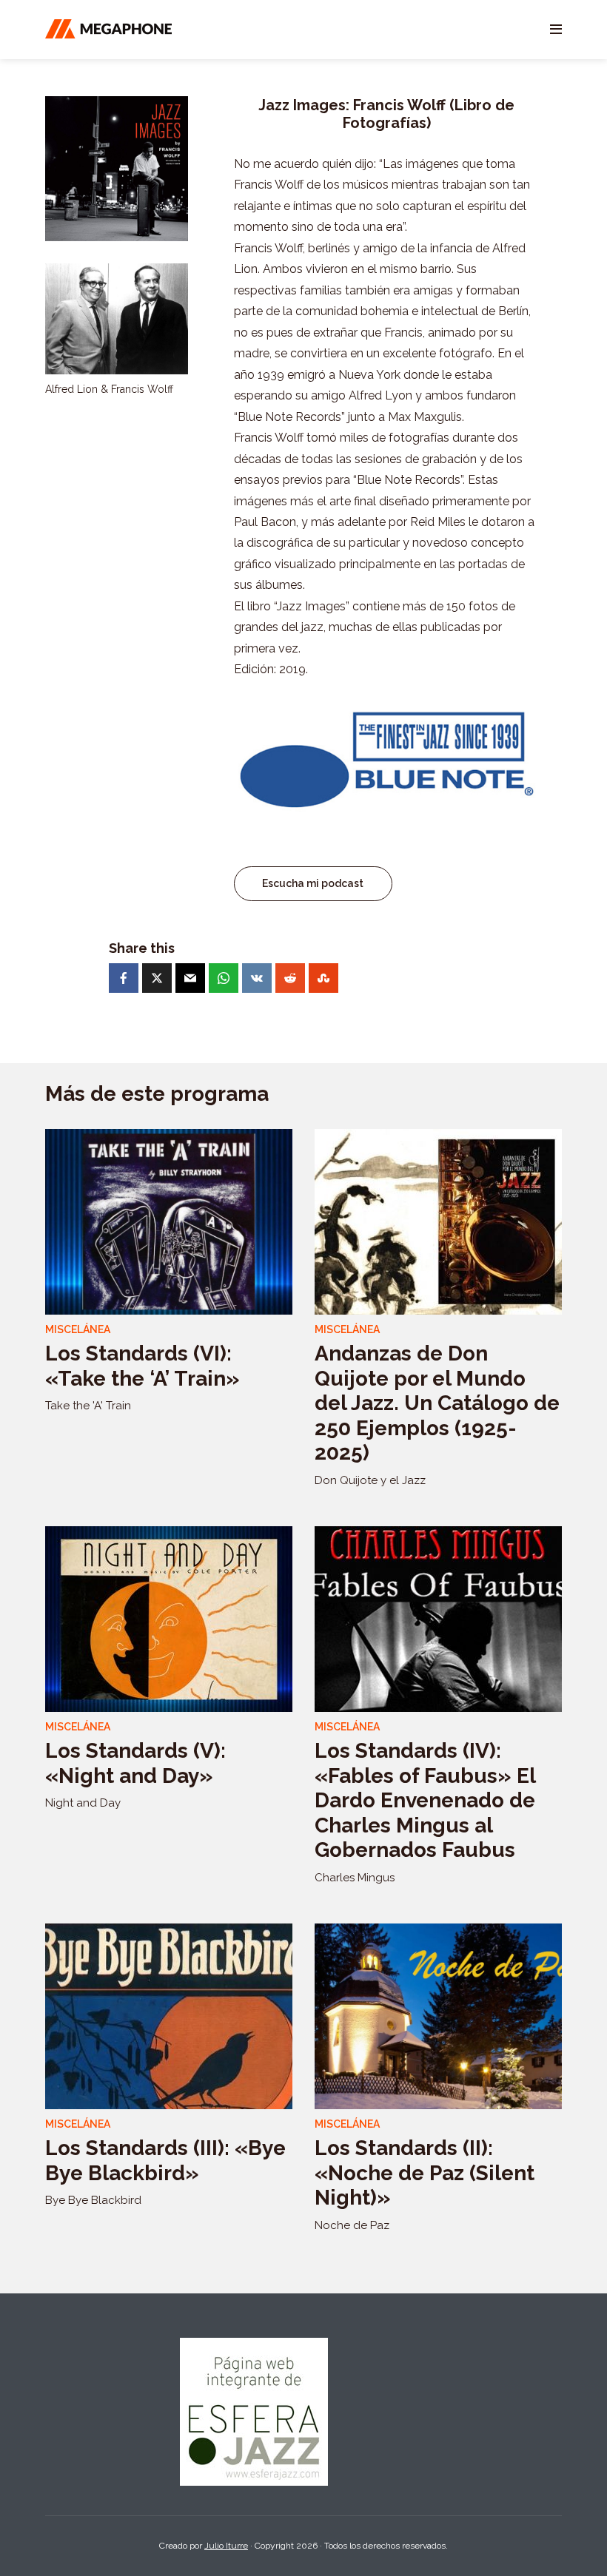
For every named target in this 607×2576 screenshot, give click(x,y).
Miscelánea (78, 1329)
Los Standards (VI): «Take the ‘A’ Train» (142, 1366)
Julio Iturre (226, 2546)
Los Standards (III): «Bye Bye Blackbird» (165, 2161)
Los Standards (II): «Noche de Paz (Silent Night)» (425, 2173)
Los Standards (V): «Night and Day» (135, 1763)
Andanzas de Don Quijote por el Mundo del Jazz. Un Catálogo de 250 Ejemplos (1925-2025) (437, 1403)
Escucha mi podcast (313, 883)
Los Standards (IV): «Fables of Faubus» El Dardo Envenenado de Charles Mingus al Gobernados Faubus (425, 1800)
